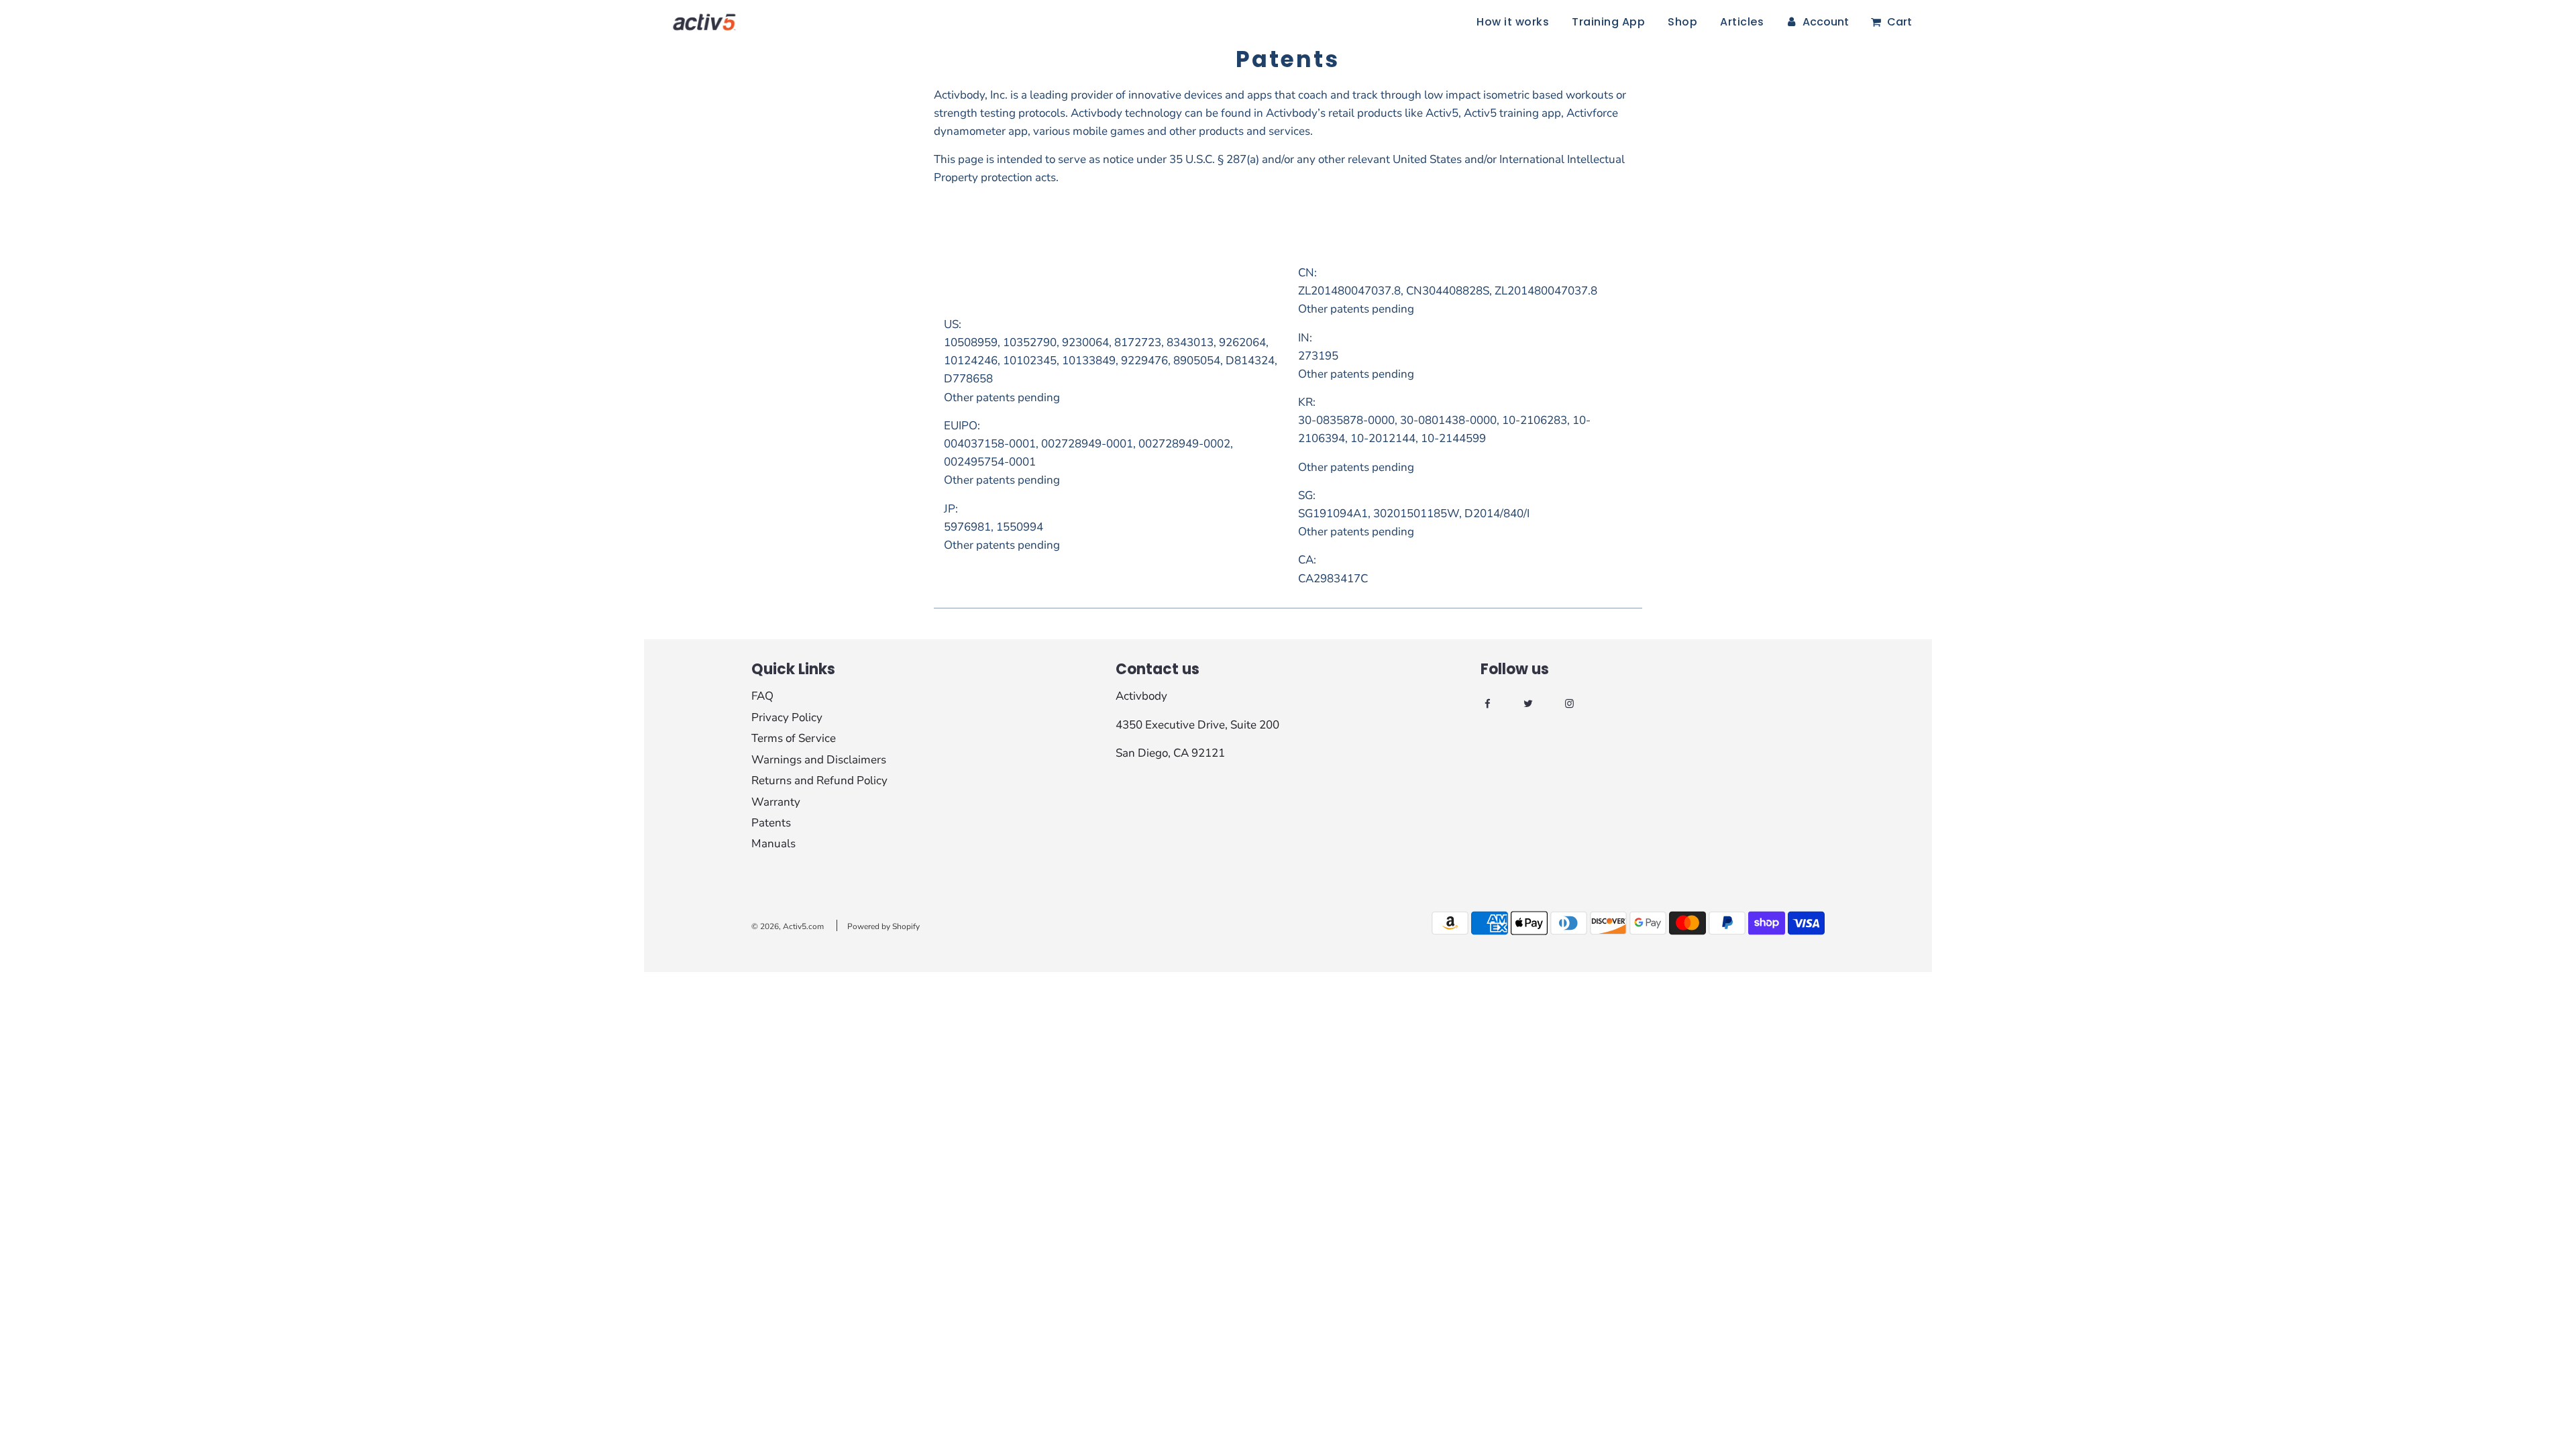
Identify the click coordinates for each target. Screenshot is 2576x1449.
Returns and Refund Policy (819, 781)
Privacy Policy (787, 717)
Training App (1608, 22)
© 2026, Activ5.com (788, 926)
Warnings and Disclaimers (819, 760)
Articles (1742, 22)
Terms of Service (794, 738)
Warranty (776, 802)
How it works (1513, 22)
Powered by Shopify (883, 926)
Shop (1682, 22)
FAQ (762, 696)
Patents (771, 823)
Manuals (773, 844)
